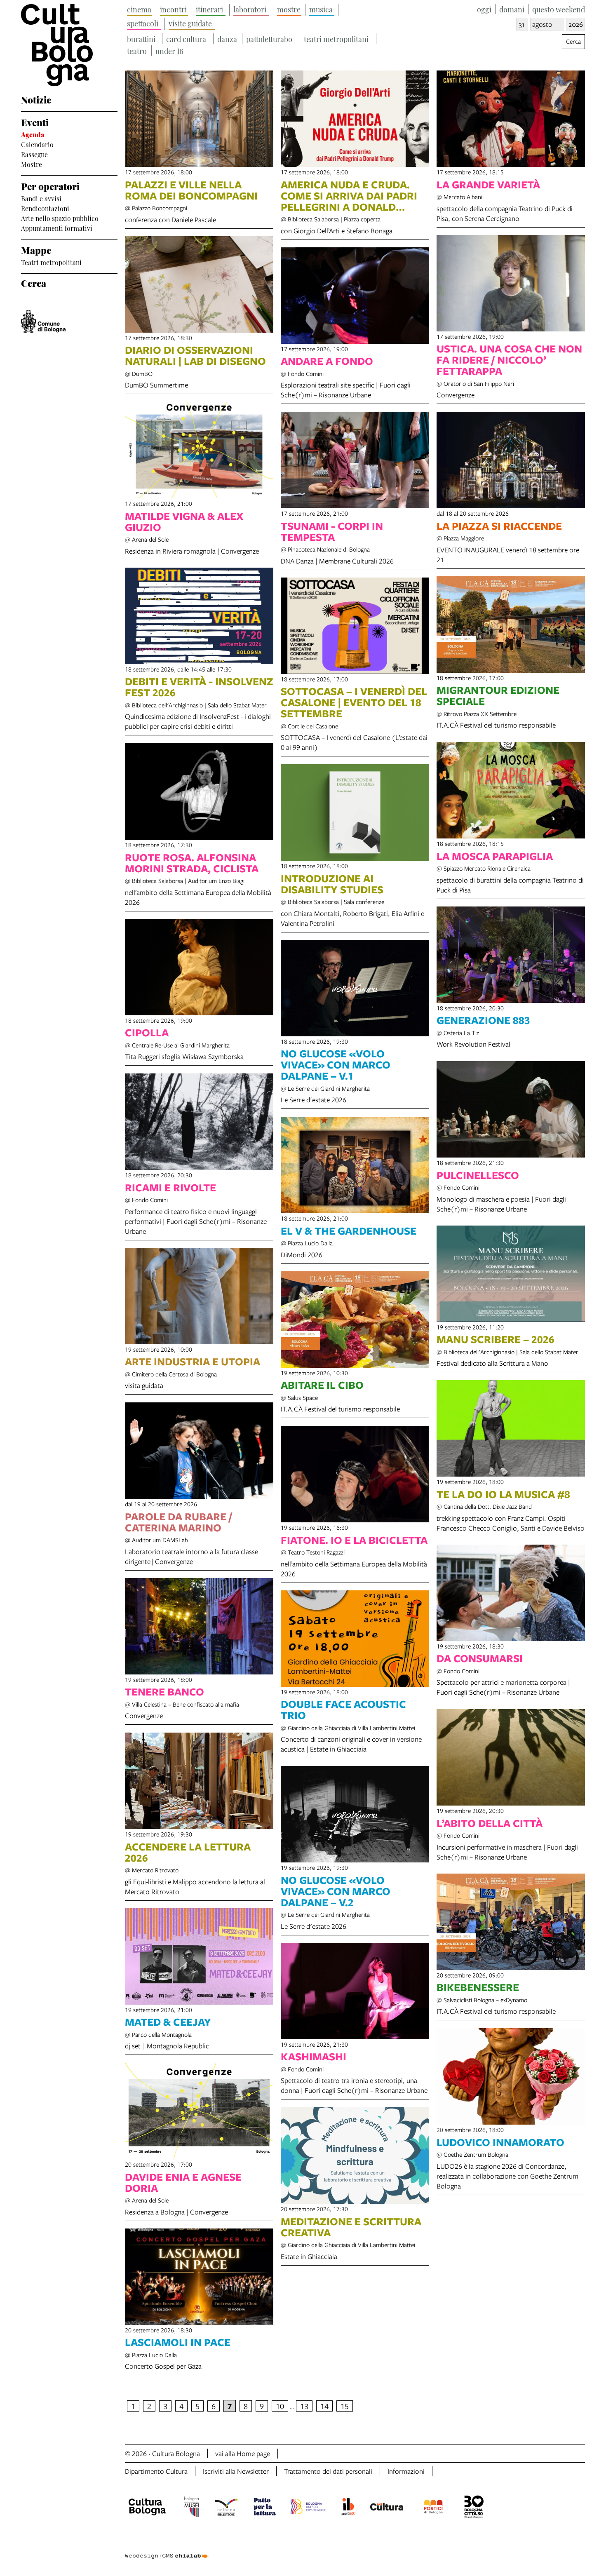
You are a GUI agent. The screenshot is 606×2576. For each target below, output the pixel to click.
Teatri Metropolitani (336, 39)
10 (280, 2406)
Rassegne (34, 154)
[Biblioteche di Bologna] (226, 2508)
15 (345, 2406)
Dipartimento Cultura (156, 2471)
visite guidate (190, 23)
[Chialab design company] (167, 2549)
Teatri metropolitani (51, 262)
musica (321, 9)
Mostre (32, 164)
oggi (484, 9)
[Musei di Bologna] (191, 2508)
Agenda (33, 134)
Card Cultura (186, 39)
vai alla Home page (243, 2453)
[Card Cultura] (387, 2508)
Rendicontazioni (45, 208)
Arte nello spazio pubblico (60, 218)
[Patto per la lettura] (265, 2508)
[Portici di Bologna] (433, 2508)
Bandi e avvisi (41, 198)
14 (324, 2406)
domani (512, 9)
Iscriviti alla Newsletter (236, 2471)
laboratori (250, 9)
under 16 (169, 50)
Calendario (37, 144)
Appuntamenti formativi (57, 228)
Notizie (36, 99)
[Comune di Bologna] (43, 321)
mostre (289, 9)
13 (304, 2406)
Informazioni (406, 2471)
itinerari (209, 9)
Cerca (34, 282)
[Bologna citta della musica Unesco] (308, 2508)
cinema (139, 9)
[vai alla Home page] (69, 45)
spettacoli (143, 23)
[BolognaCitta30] (474, 2508)
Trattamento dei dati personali (328, 2471)
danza (227, 39)
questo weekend (559, 9)
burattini (141, 39)
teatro (137, 50)
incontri (173, 9)
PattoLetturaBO (269, 39)
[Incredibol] (348, 2508)
